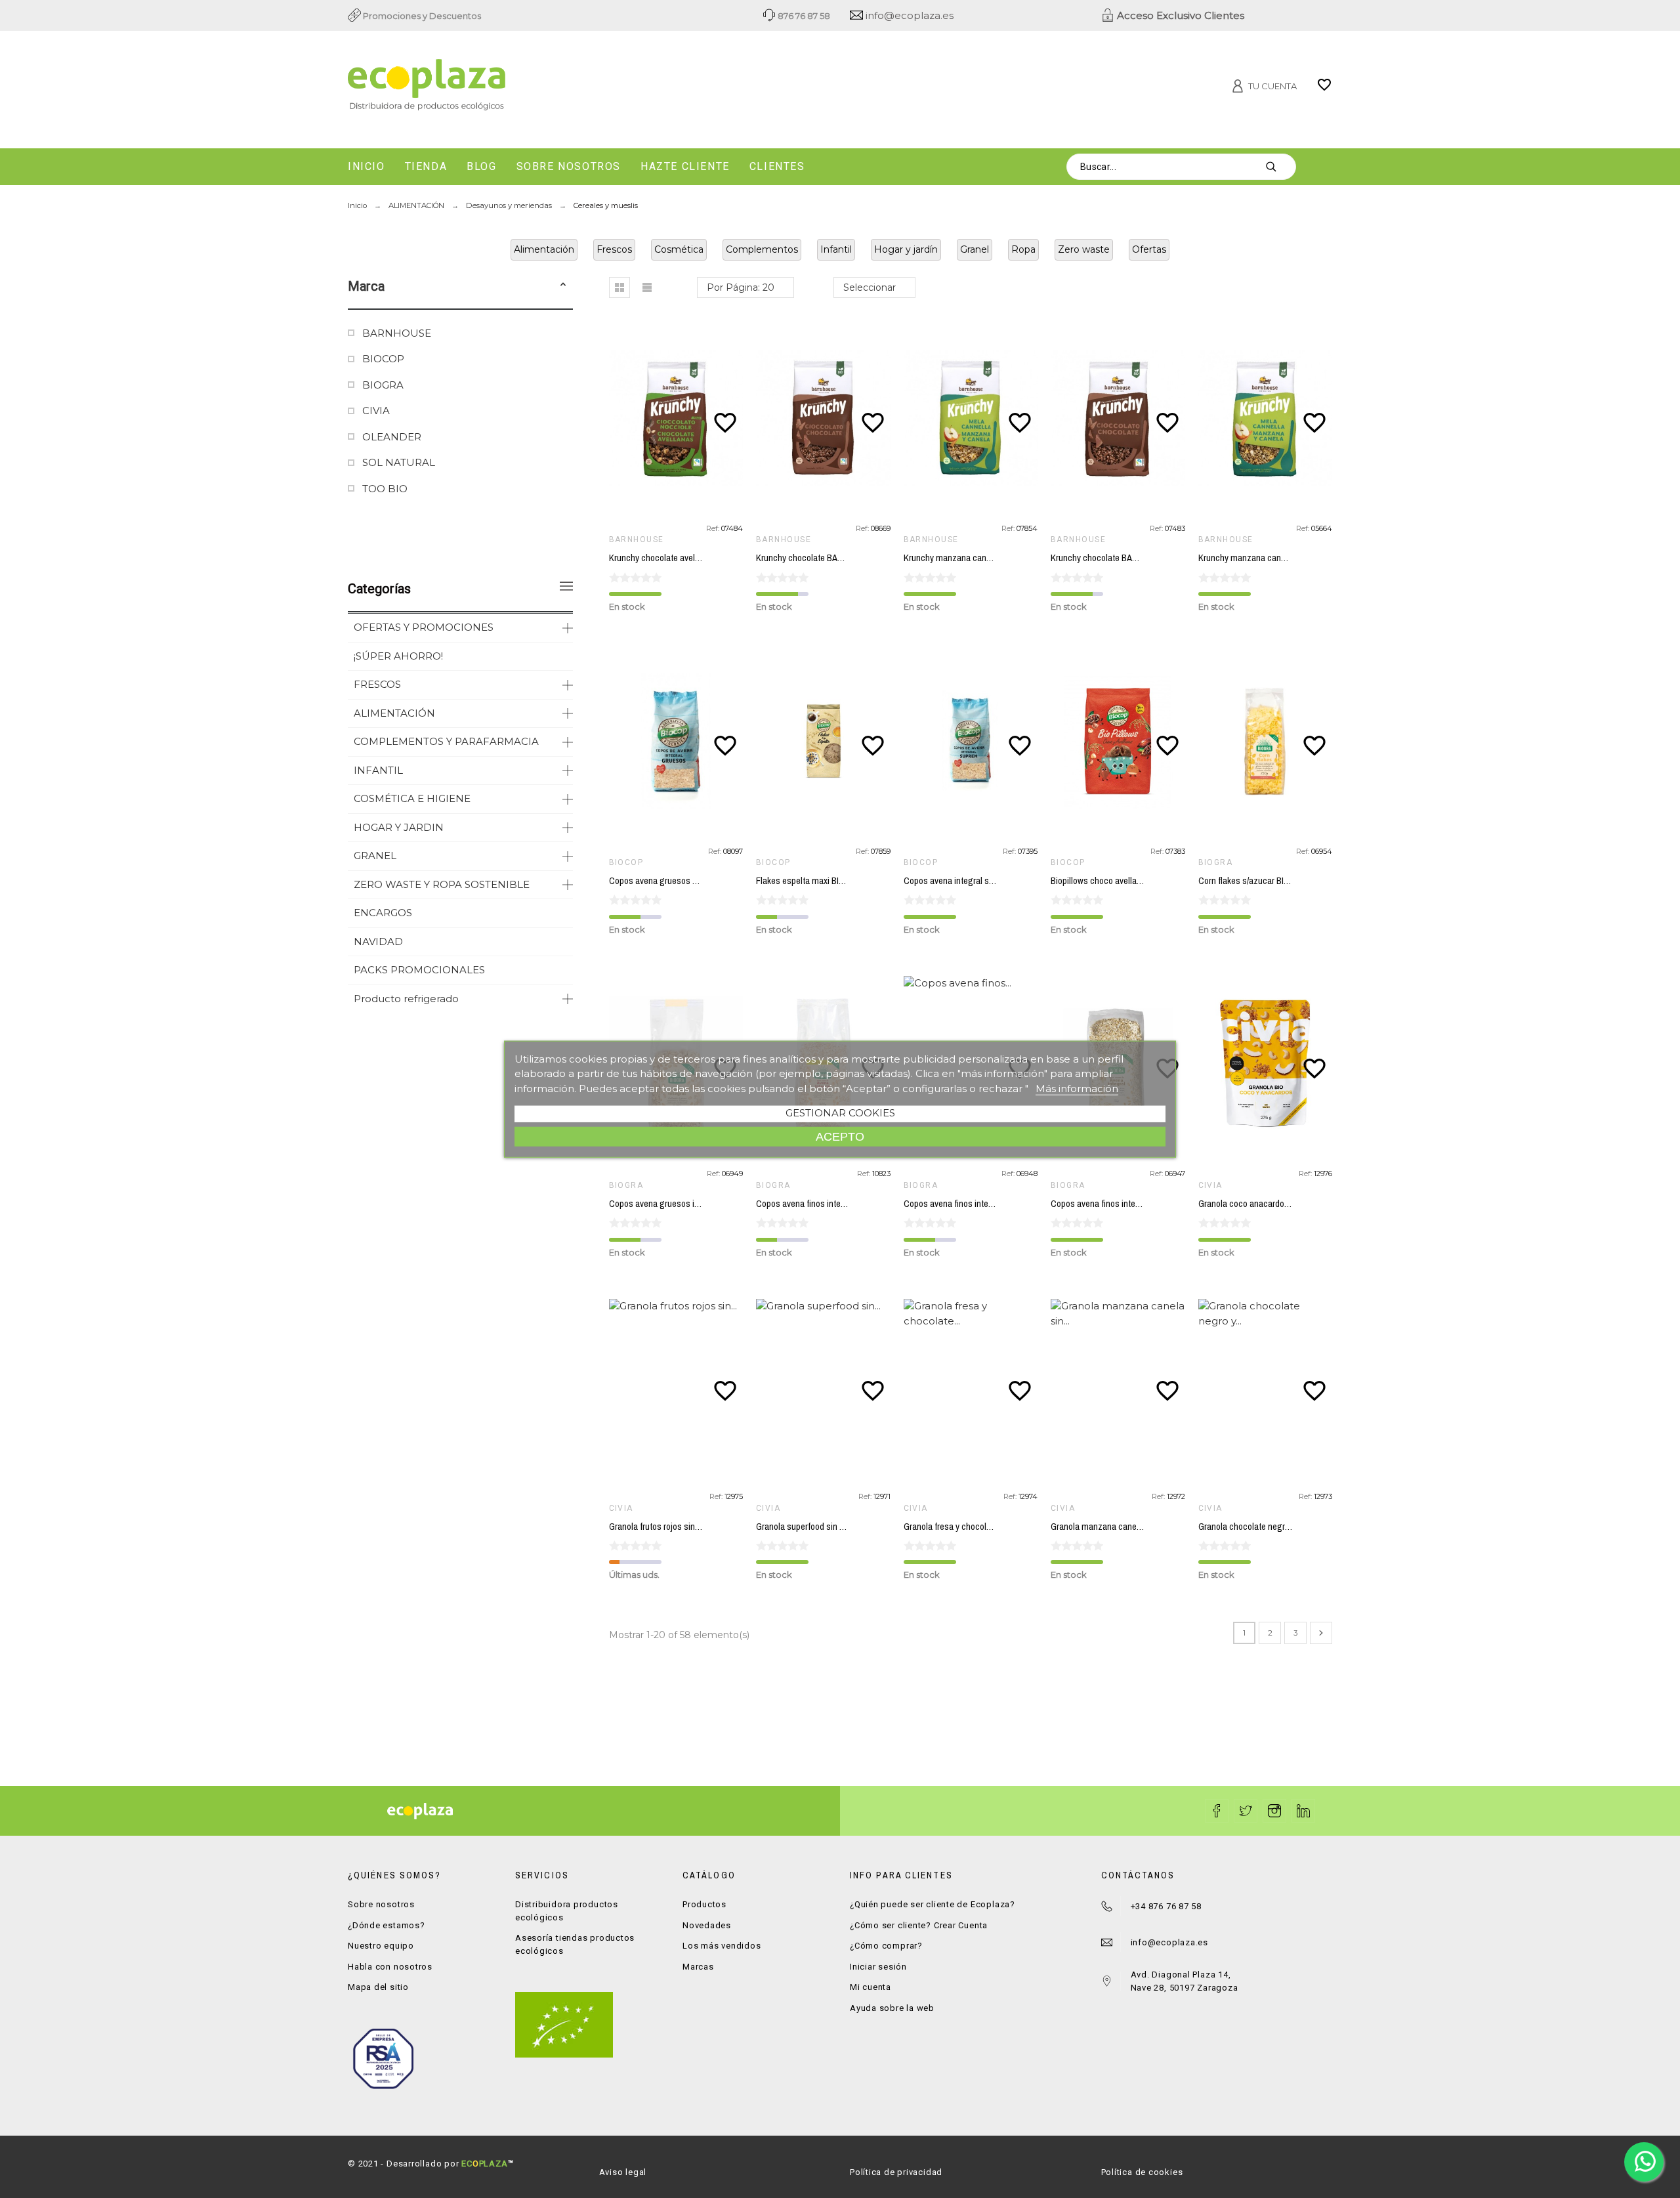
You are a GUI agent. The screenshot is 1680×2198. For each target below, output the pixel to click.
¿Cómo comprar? (886, 1946)
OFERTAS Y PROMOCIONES (424, 627)
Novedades (707, 1925)
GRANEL (375, 856)
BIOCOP (383, 359)
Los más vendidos (722, 1946)
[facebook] (1217, 1811)
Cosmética (679, 249)
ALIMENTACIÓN (394, 713)
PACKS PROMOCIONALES (419, 970)
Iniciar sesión (878, 1967)
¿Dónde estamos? (387, 1925)
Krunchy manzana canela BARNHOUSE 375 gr (1284, 558)
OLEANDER (392, 437)
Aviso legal (623, 2172)
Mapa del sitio (378, 1987)
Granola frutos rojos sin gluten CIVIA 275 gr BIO (696, 1527)
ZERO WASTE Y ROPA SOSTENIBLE (442, 884)
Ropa (1023, 249)
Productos (704, 1904)
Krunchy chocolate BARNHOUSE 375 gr (1123, 558)
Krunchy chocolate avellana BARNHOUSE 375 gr (698, 558)
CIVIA (376, 411)
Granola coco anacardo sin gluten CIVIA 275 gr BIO (1292, 1204)
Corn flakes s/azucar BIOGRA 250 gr (1265, 881)
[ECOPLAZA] (505, 87)
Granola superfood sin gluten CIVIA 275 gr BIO (841, 1527)
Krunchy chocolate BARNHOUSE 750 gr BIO (837, 558)
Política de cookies (1142, 2172)
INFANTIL (378, 770)
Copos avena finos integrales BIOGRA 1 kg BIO (1138, 1204)
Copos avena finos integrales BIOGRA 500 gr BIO (995, 1204)
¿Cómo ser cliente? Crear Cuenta (919, 1925)
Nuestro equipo (381, 1946)
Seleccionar (870, 287)
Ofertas (1149, 249)
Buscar (1280, 167)
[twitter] (1246, 1811)
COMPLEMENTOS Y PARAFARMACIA (446, 741)
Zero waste (1084, 249)
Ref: (714, 528)
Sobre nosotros (381, 1904)
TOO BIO (385, 489)
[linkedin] (1303, 1811)
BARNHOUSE (397, 333)
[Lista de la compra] (1324, 89)
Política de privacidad (896, 2172)
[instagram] (1274, 1811)
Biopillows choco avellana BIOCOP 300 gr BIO (1136, 881)
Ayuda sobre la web (892, 2008)
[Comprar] (679, 418)
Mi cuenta (871, 1987)
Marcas (698, 1967)
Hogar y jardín (906, 249)
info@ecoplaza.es (908, 15)
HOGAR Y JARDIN (399, 827)
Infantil (836, 249)
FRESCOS (377, 684)
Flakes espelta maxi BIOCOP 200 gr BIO (830, 881)
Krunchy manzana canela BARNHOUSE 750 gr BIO (997, 558)
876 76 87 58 (803, 16)
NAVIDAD (378, 941)
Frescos (614, 249)
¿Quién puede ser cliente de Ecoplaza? (933, 1904)
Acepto (840, 1136)
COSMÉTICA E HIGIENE (412, 798)
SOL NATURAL (399, 462)
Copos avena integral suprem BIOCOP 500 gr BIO (996, 881)
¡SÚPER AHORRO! (398, 656)
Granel (975, 249)
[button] (563, 286)
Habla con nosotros (390, 1967)
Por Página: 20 (741, 287)
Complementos (762, 249)
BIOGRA (383, 385)
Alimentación (544, 249)
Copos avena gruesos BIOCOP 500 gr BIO (687, 881)
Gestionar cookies (840, 1113)
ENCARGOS (383, 913)
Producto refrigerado (406, 999)
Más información (1077, 1088)
